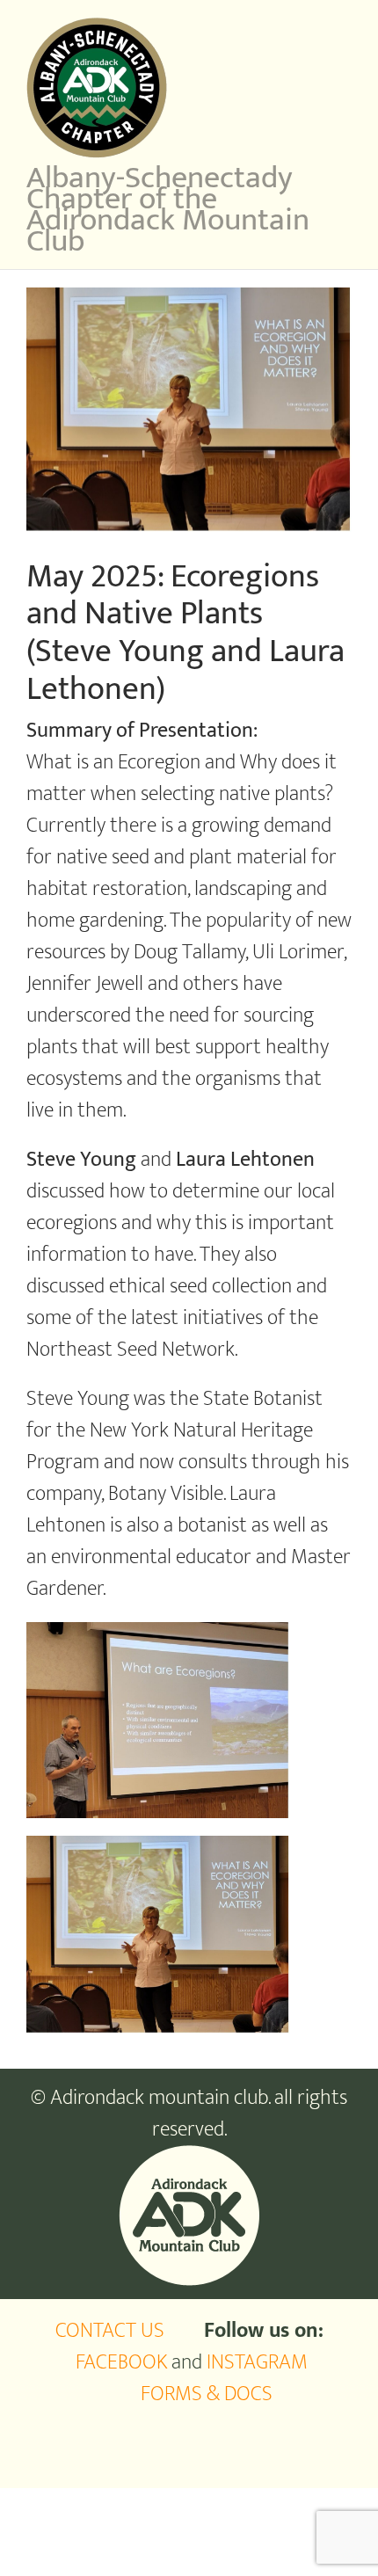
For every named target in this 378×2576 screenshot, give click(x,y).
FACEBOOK (121, 2362)
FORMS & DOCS (207, 2394)
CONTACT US (110, 2331)
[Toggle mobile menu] (345, 27)
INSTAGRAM (257, 2362)
